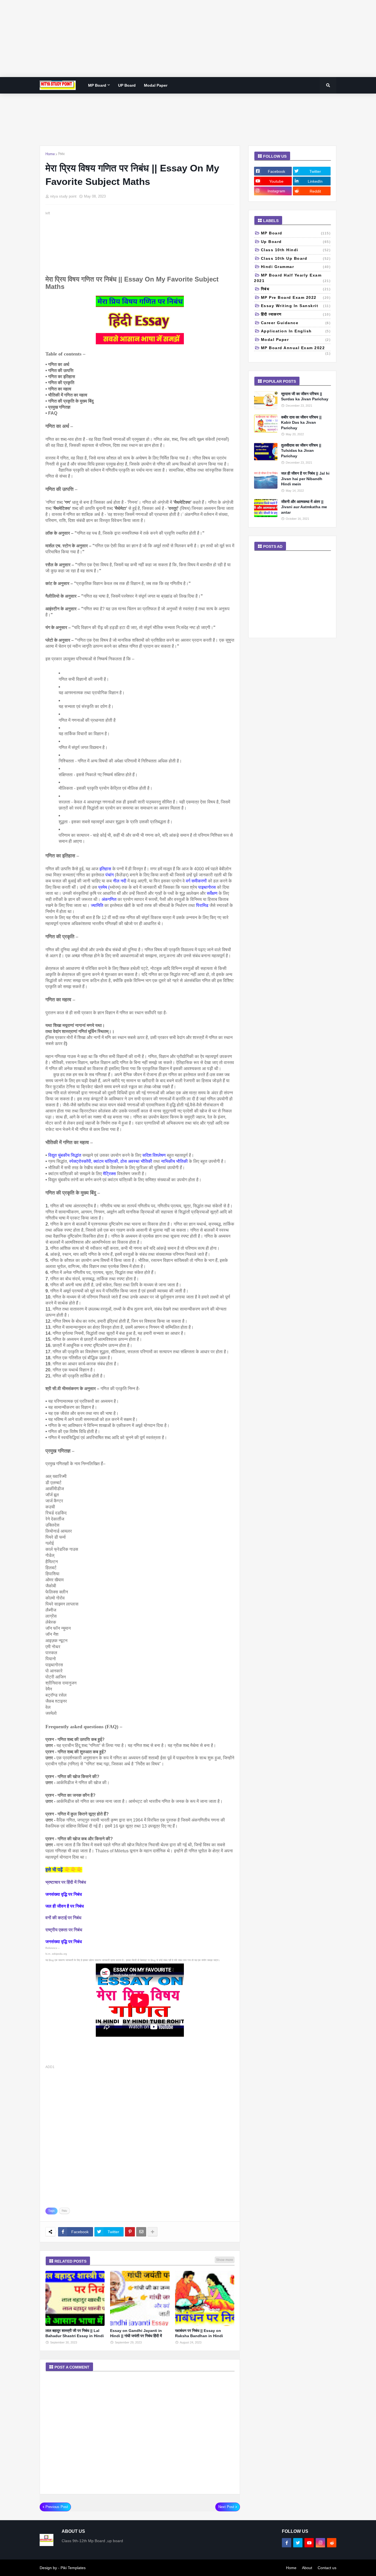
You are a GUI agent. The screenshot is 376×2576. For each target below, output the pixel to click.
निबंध (61, 154)
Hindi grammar (296, 267)
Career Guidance (296, 323)
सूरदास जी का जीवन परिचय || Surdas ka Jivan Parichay (305, 396)
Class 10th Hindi (296, 250)
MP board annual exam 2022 (296, 348)
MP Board (296, 233)
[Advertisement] (165, 39)
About (307, 2568)
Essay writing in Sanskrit (296, 306)
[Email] (141, 2232)
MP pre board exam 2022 (296, 297)
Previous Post (57, 2507)
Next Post (226, 2507)
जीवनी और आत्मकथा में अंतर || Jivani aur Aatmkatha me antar (304, 507)
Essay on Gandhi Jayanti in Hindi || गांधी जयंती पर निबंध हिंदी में (136, 2333)
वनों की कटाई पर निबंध (63, 1918)
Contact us (327, 2568)
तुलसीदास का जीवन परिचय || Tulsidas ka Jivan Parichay (301, 451)
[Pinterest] (130, 2232)
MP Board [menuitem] (97, 85)
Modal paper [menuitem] (156, 85)
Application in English (296, 331)
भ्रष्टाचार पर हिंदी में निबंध (66, 1882)
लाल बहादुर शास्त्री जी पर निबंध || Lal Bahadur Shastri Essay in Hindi (75, 2333)
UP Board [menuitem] (127, 85)
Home (50, 154)
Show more (225, 2260)
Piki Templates (73, 2568)
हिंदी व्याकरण (296, 314)
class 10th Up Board (296, 258)
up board (296, 242)
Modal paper (296, 340)
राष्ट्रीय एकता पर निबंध (64, 1930)
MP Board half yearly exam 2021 (292, 278)
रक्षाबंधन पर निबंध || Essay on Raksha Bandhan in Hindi (199, 2333)
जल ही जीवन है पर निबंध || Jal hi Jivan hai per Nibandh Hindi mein (305, 479)
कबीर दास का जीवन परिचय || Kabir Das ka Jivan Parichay (301, 423)
